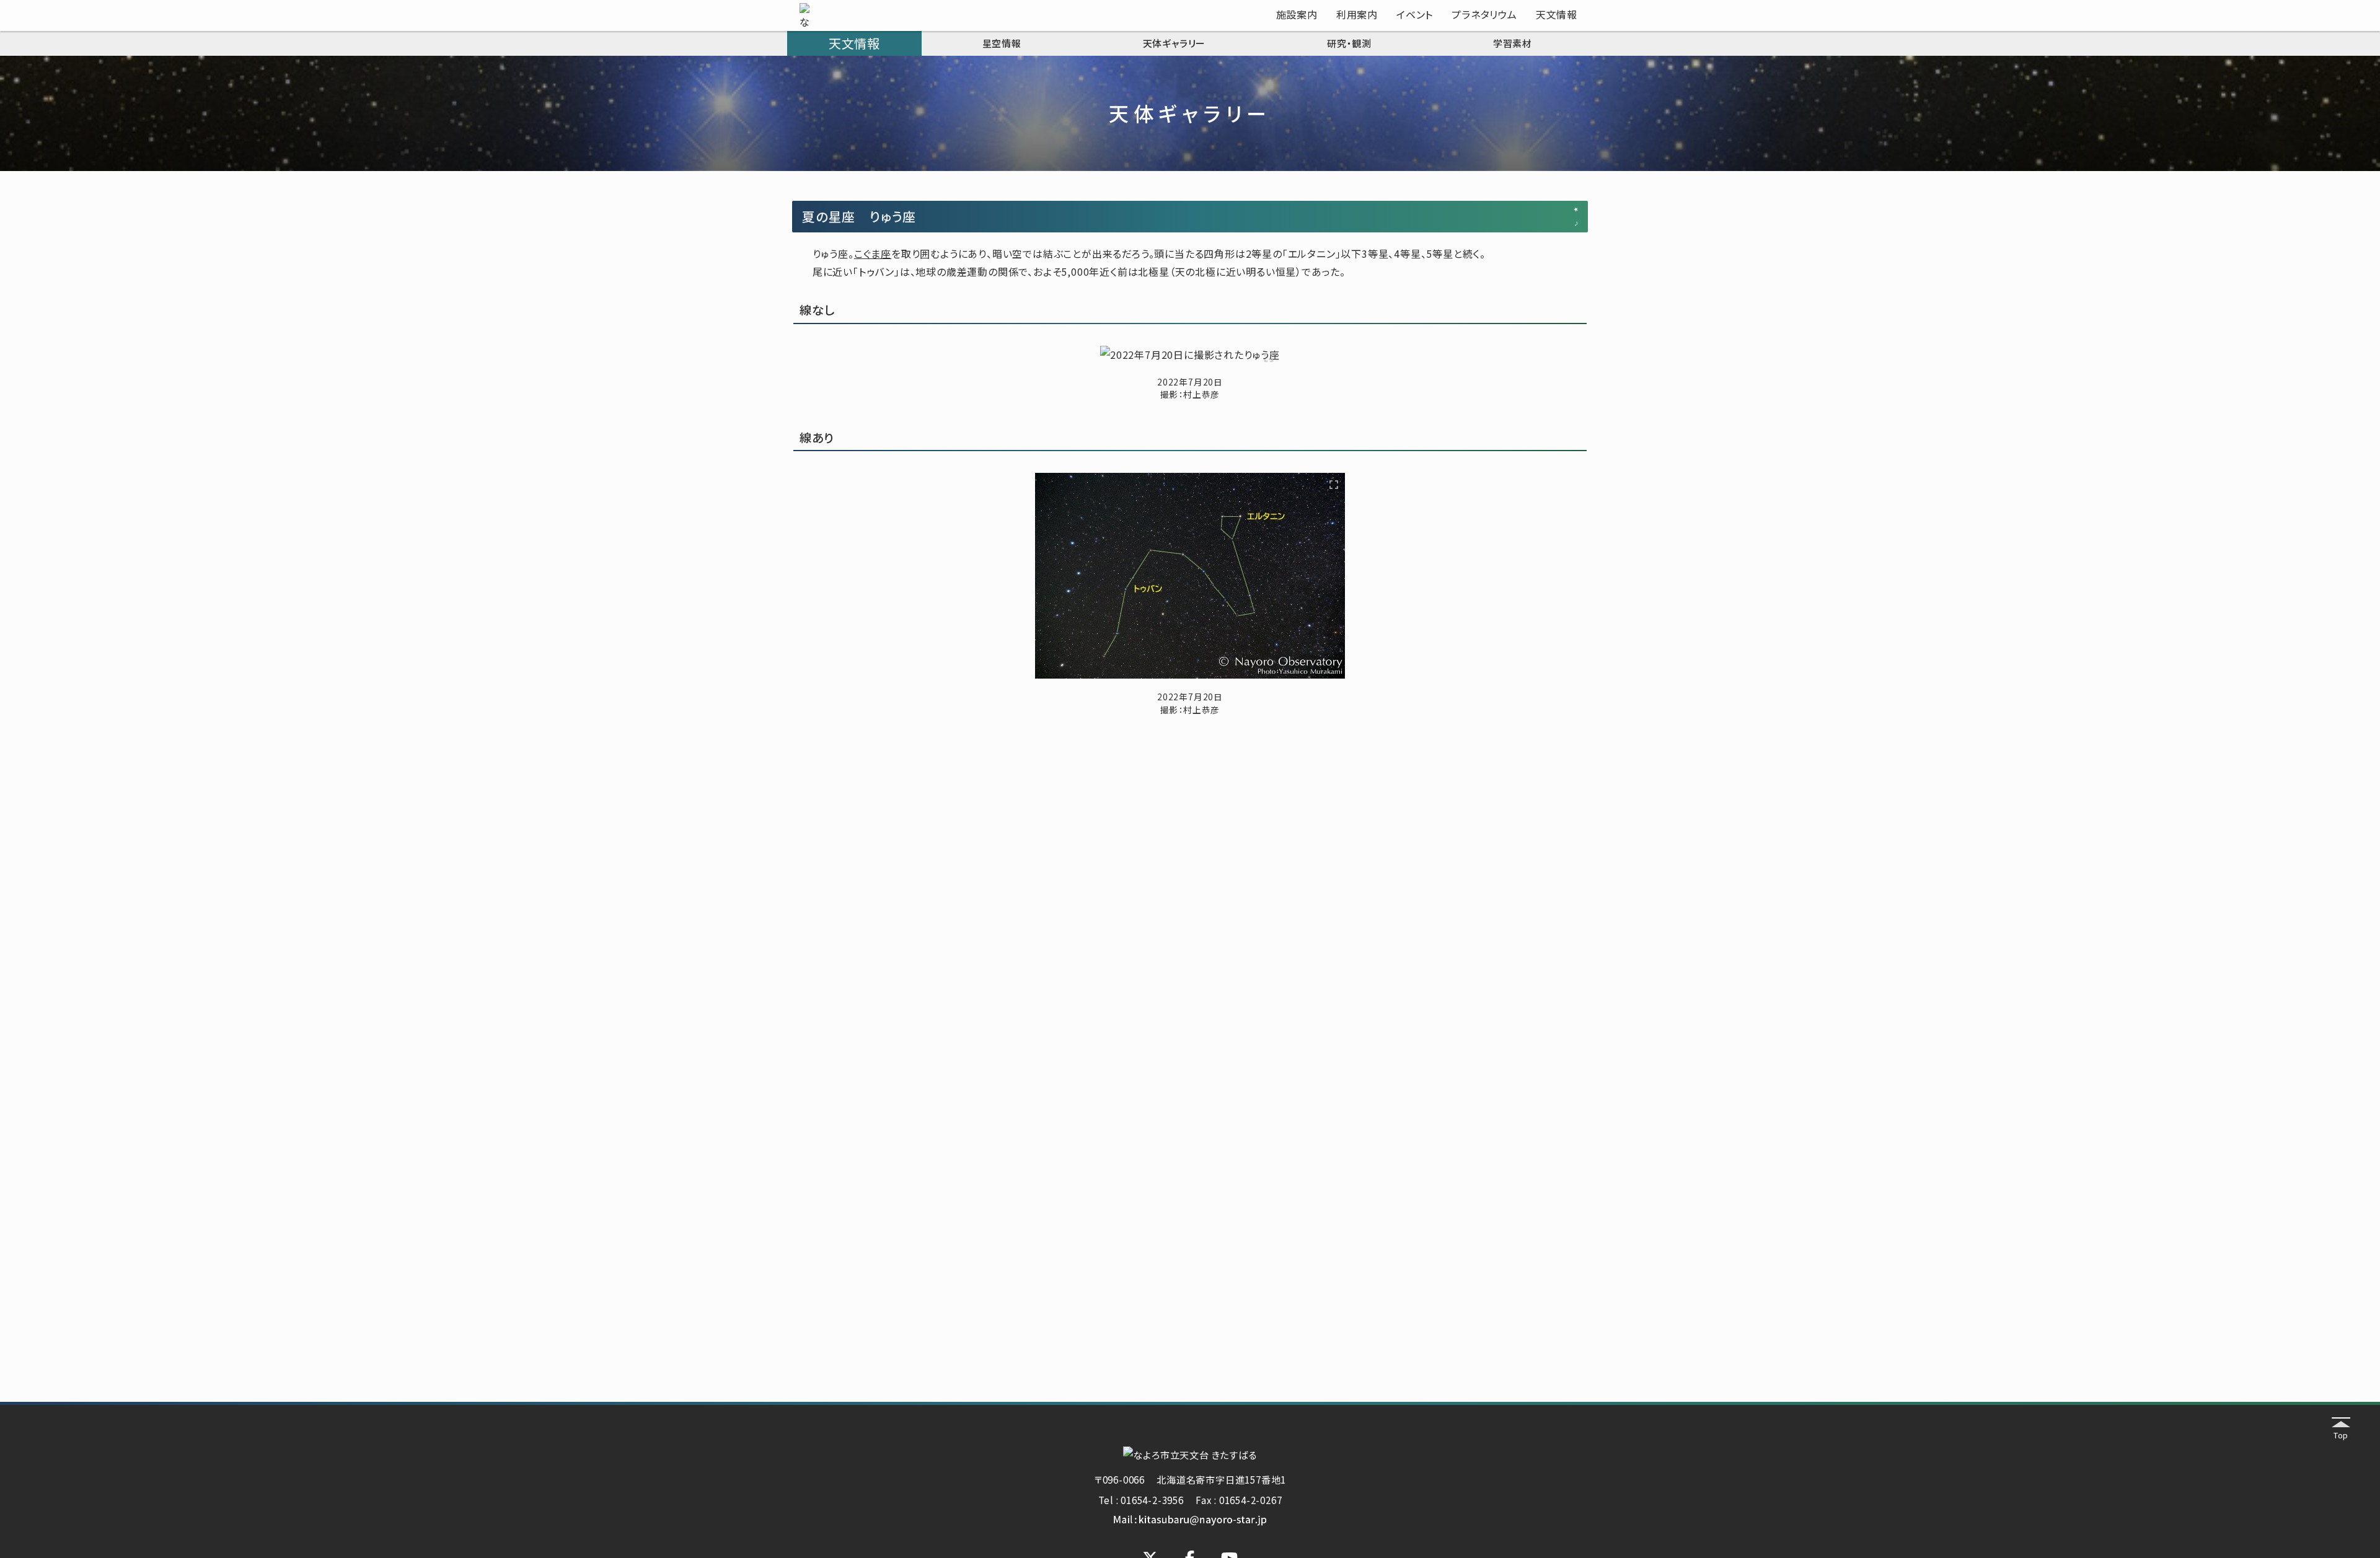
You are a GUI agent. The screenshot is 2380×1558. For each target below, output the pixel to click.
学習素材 (1513, 43)
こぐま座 (873, 253)
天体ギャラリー (1175, 43)
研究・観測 (1349, 43)
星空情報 (1002, 43)
